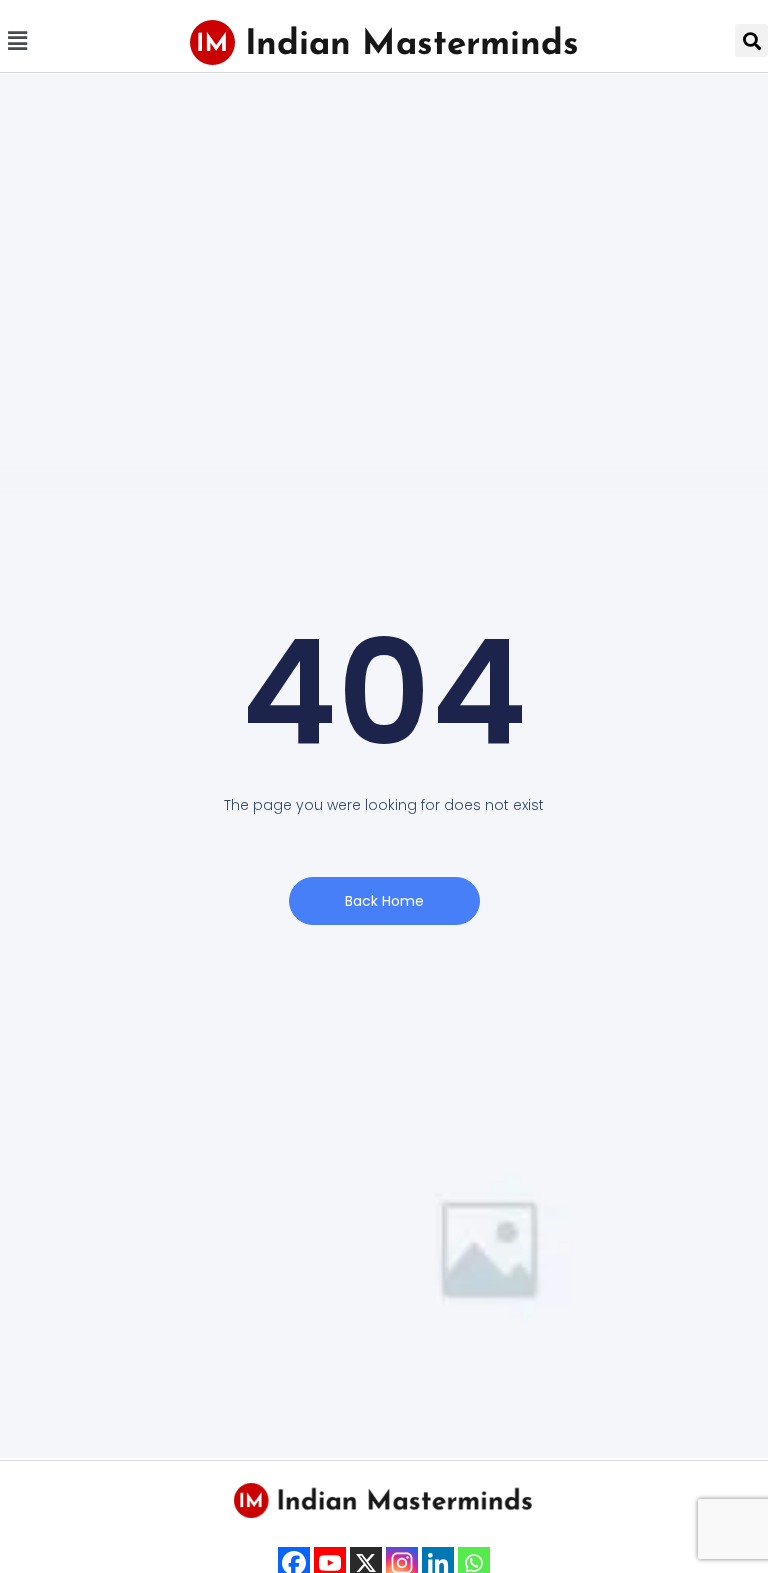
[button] (17, 40)
